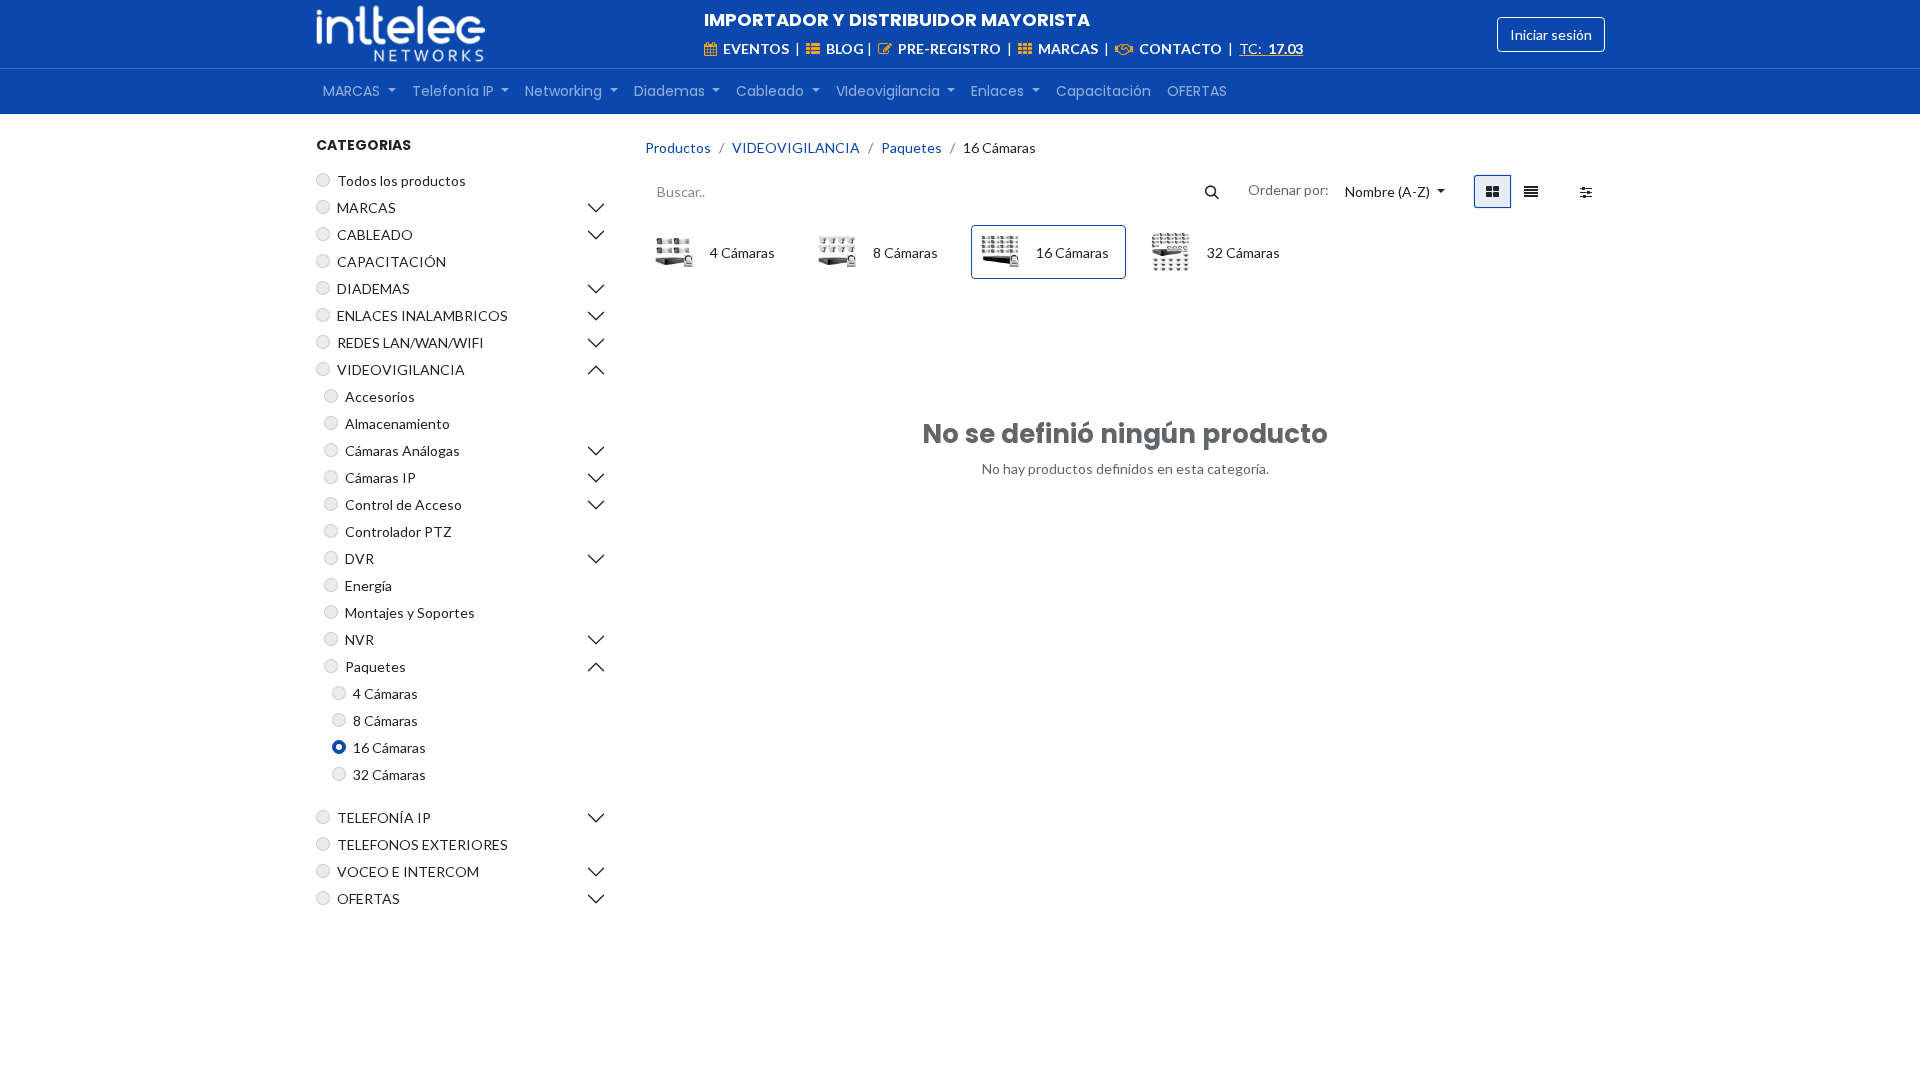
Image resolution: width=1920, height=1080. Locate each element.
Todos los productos (401, 180)
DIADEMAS (373, 288)
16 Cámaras (389, 747)
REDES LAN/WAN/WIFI (410, 342)
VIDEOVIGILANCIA (401, 369)
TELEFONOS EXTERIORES (422, 844)
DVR (359, 558)
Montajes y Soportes (410, 612)
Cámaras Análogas (402, 450)
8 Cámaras (385, 720)
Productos (678, 147)
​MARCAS (366, 207)
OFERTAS (368, 898)
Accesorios (380, 396)
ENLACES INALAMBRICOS (422, 315)
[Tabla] (1492, 191)
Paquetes (375, 666)
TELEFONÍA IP (384, 817)
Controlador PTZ (398, 531)
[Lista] (1531, 191)
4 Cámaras (385, 693)
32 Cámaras (389, 774)
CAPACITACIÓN (391, 261)
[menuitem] (359, 91)
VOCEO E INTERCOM (408, 871)
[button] (1395, 191)
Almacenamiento (397, 423)
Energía (368, 585)
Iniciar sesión (1551, 34)
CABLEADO (375, 234)
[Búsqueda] (1212, 191)
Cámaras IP (380, 477)
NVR (359, 639)
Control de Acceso (403, 504)
